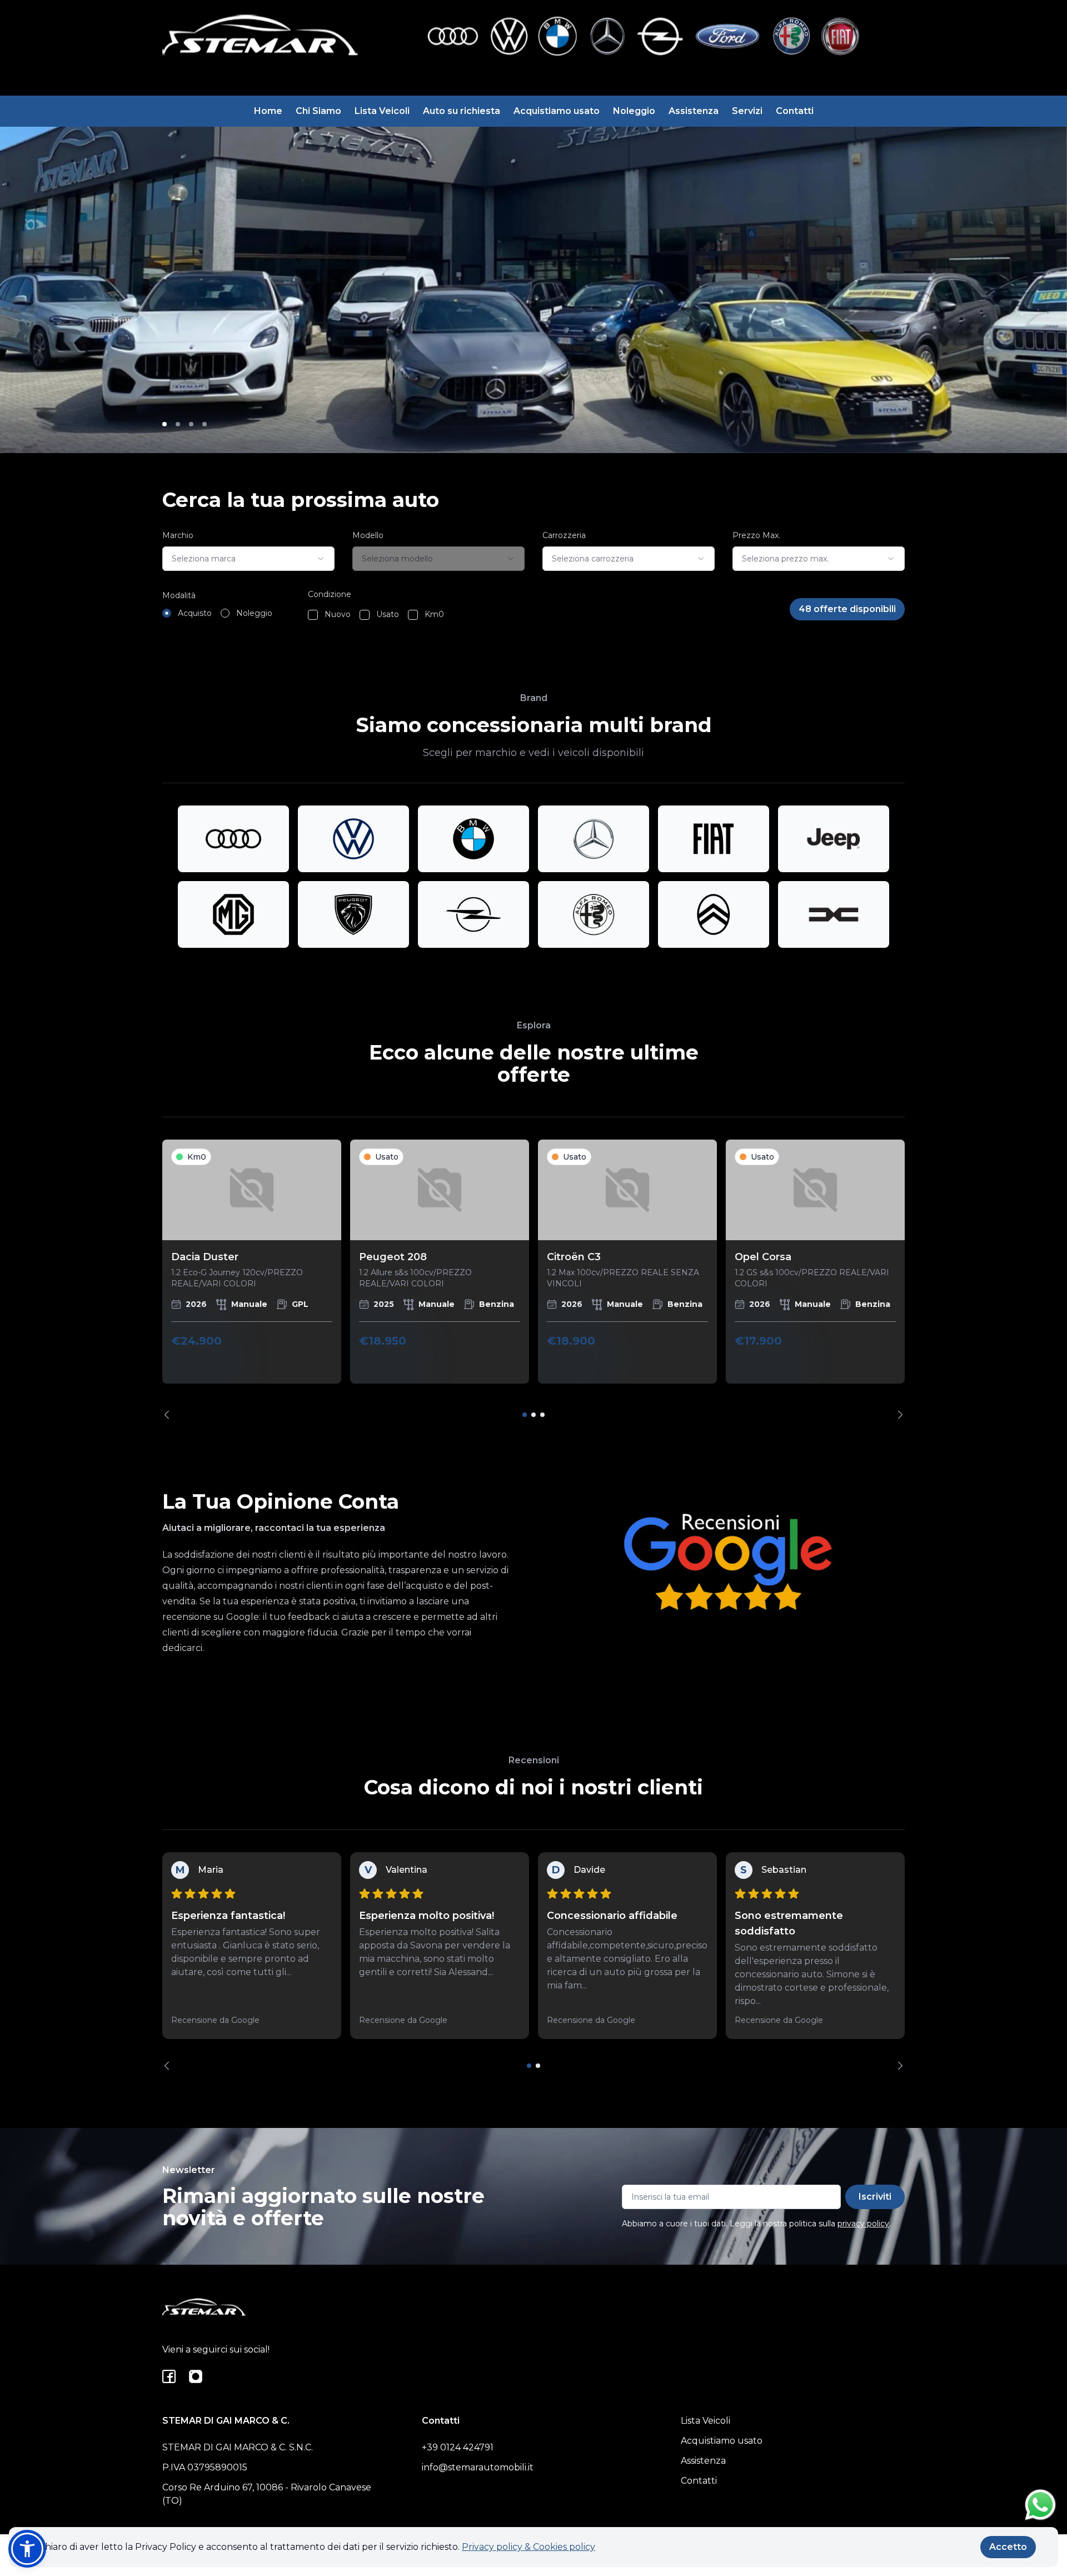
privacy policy (863, 2224)
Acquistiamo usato (557, 111)
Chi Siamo (318, 111)
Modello (368, 535)
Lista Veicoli (382, 111)
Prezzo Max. (756, 535)
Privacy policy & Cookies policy (528, 2547)
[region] (533, 1279)
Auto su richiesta (462, 111)
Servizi (747, 111)
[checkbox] (313, 615)
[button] (27, 2549)
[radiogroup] (217, 613)
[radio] (167, 613)
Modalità (179, 595)
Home (268, 111)
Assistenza (694, 111)
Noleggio (634, 111)
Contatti (795, 111)
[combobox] (248, 559)
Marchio (178, 535)
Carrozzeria (564, 535)
